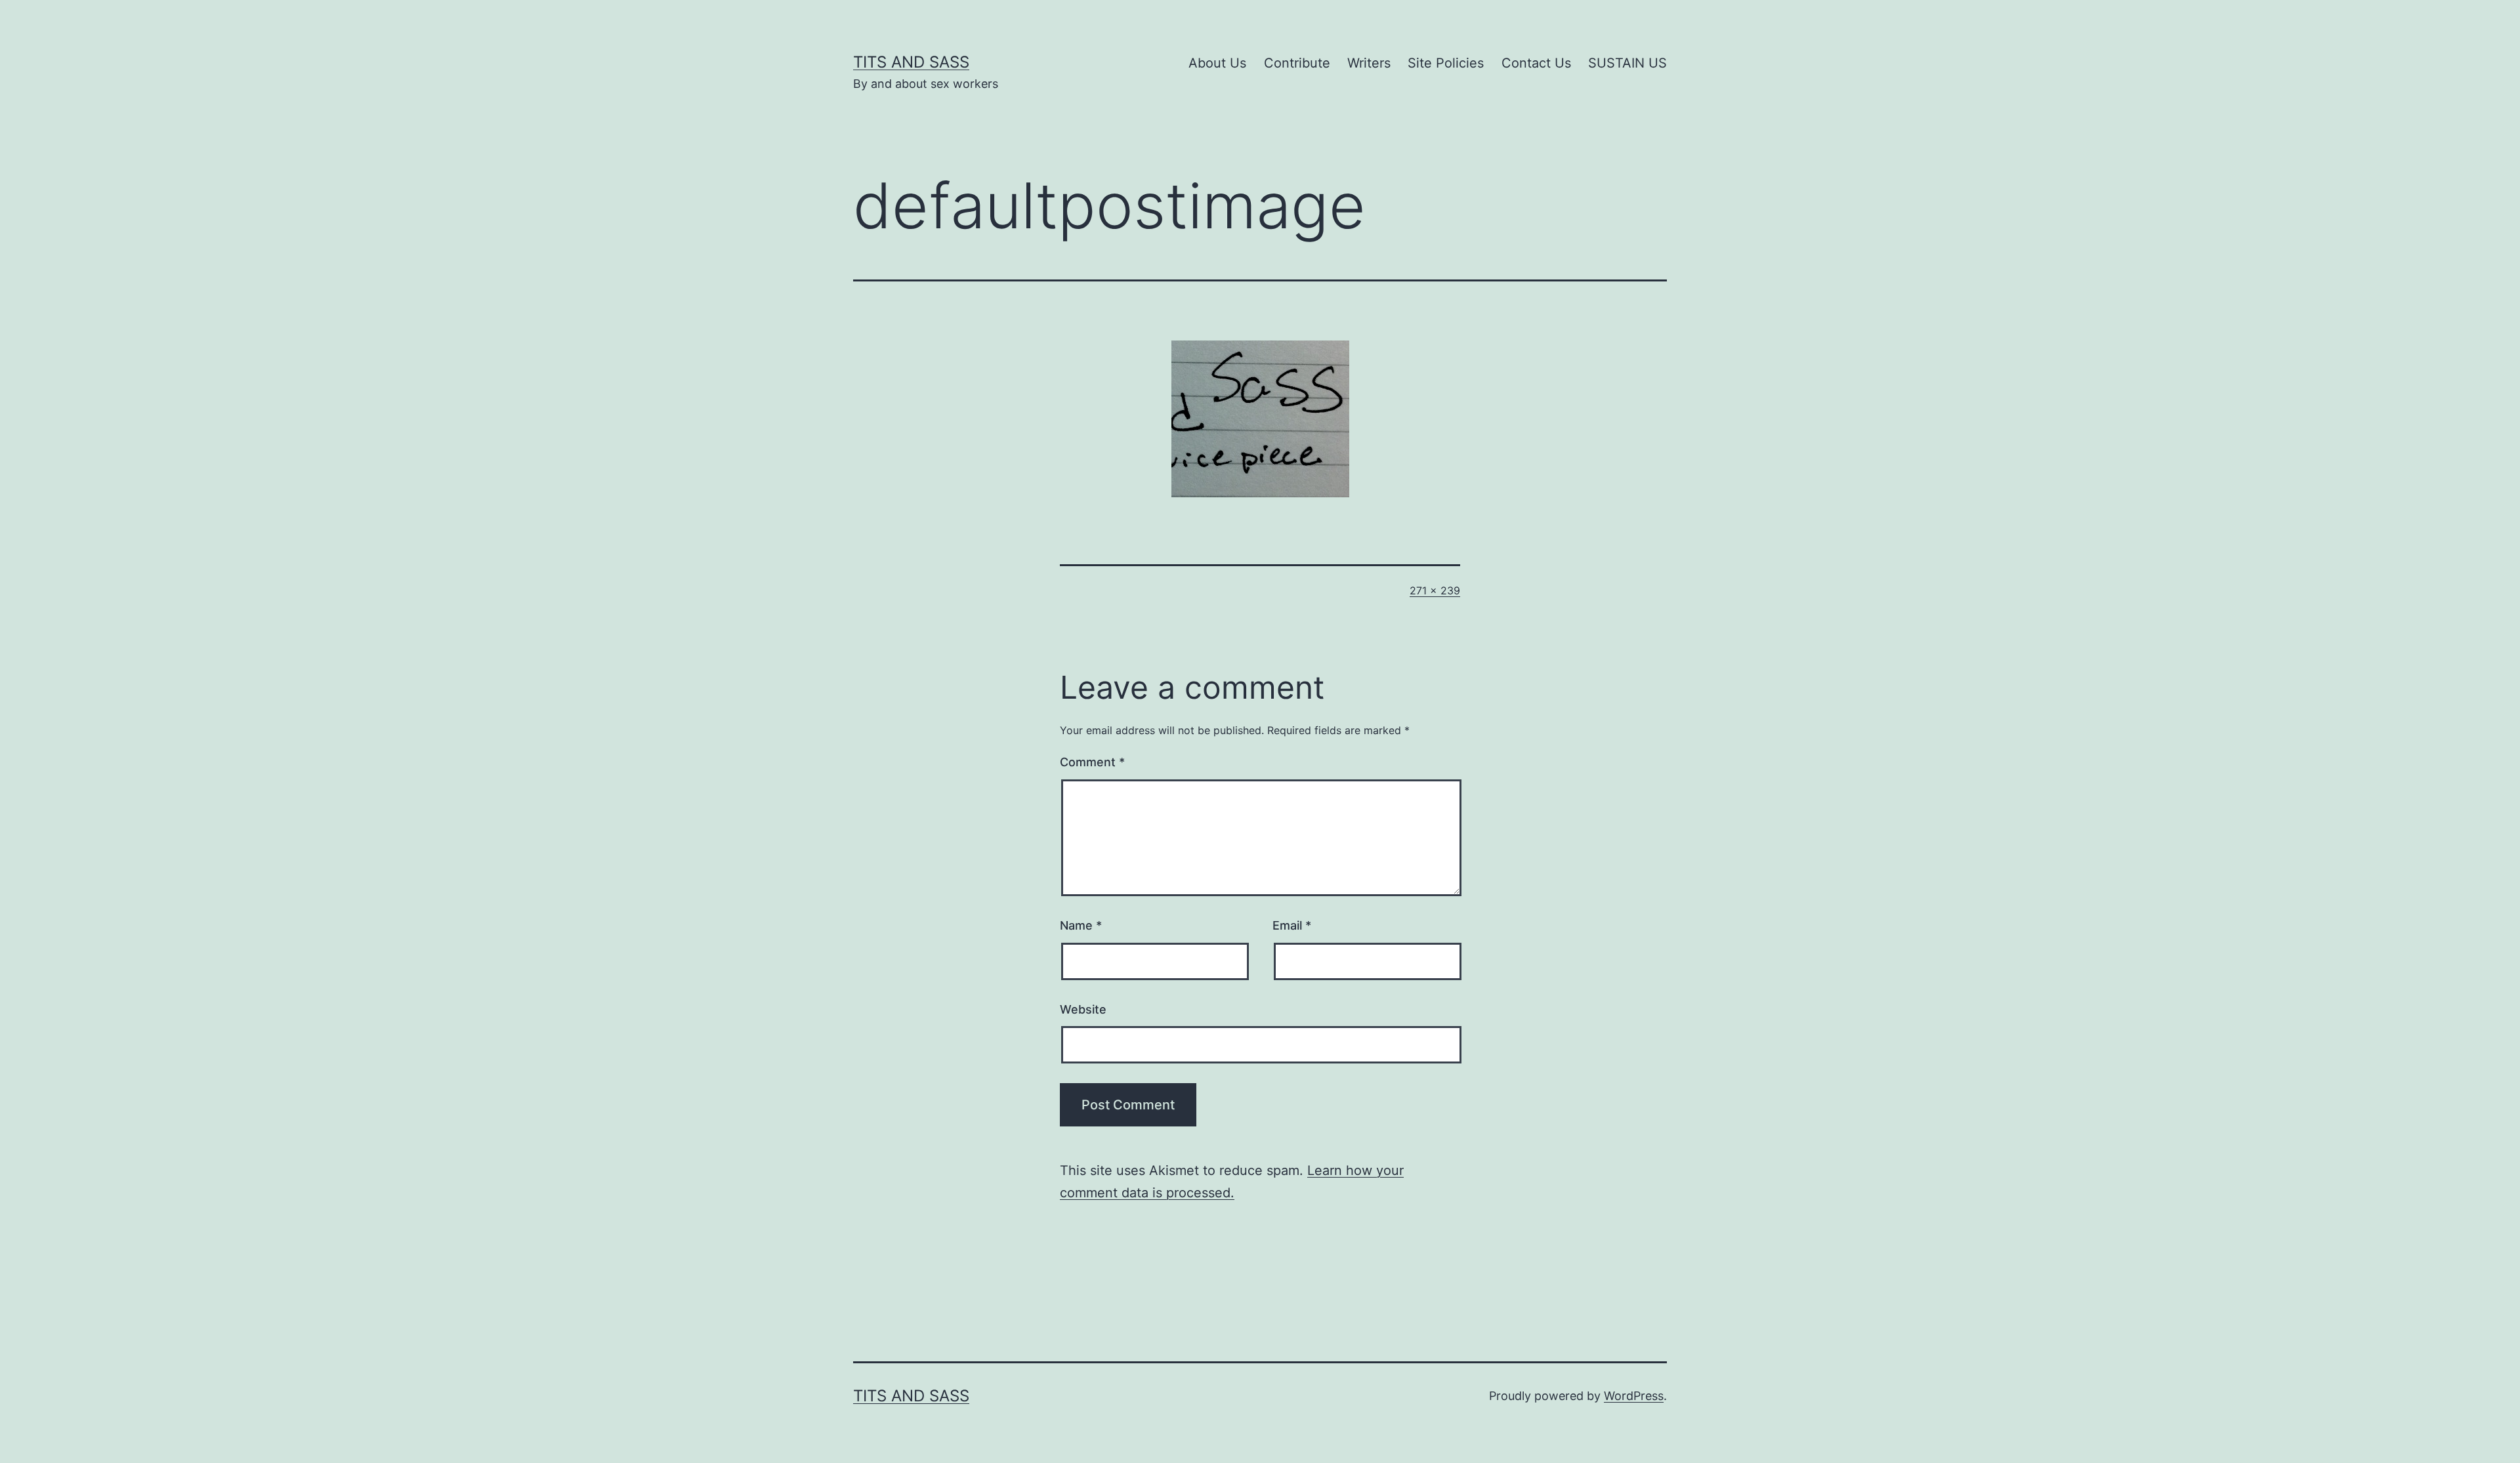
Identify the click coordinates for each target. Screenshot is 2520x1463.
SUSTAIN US (1627, 63)
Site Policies (1446, 63)
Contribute (1297, 63)
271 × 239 (1435, 590)
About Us (1217, 63)
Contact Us (1536, 63)
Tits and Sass (911, 62)
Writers (1369, 63)
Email (1292, 925)
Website (1083, 1009)
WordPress (1634, 1396)
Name (1081, 925)
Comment (1092, 762)
